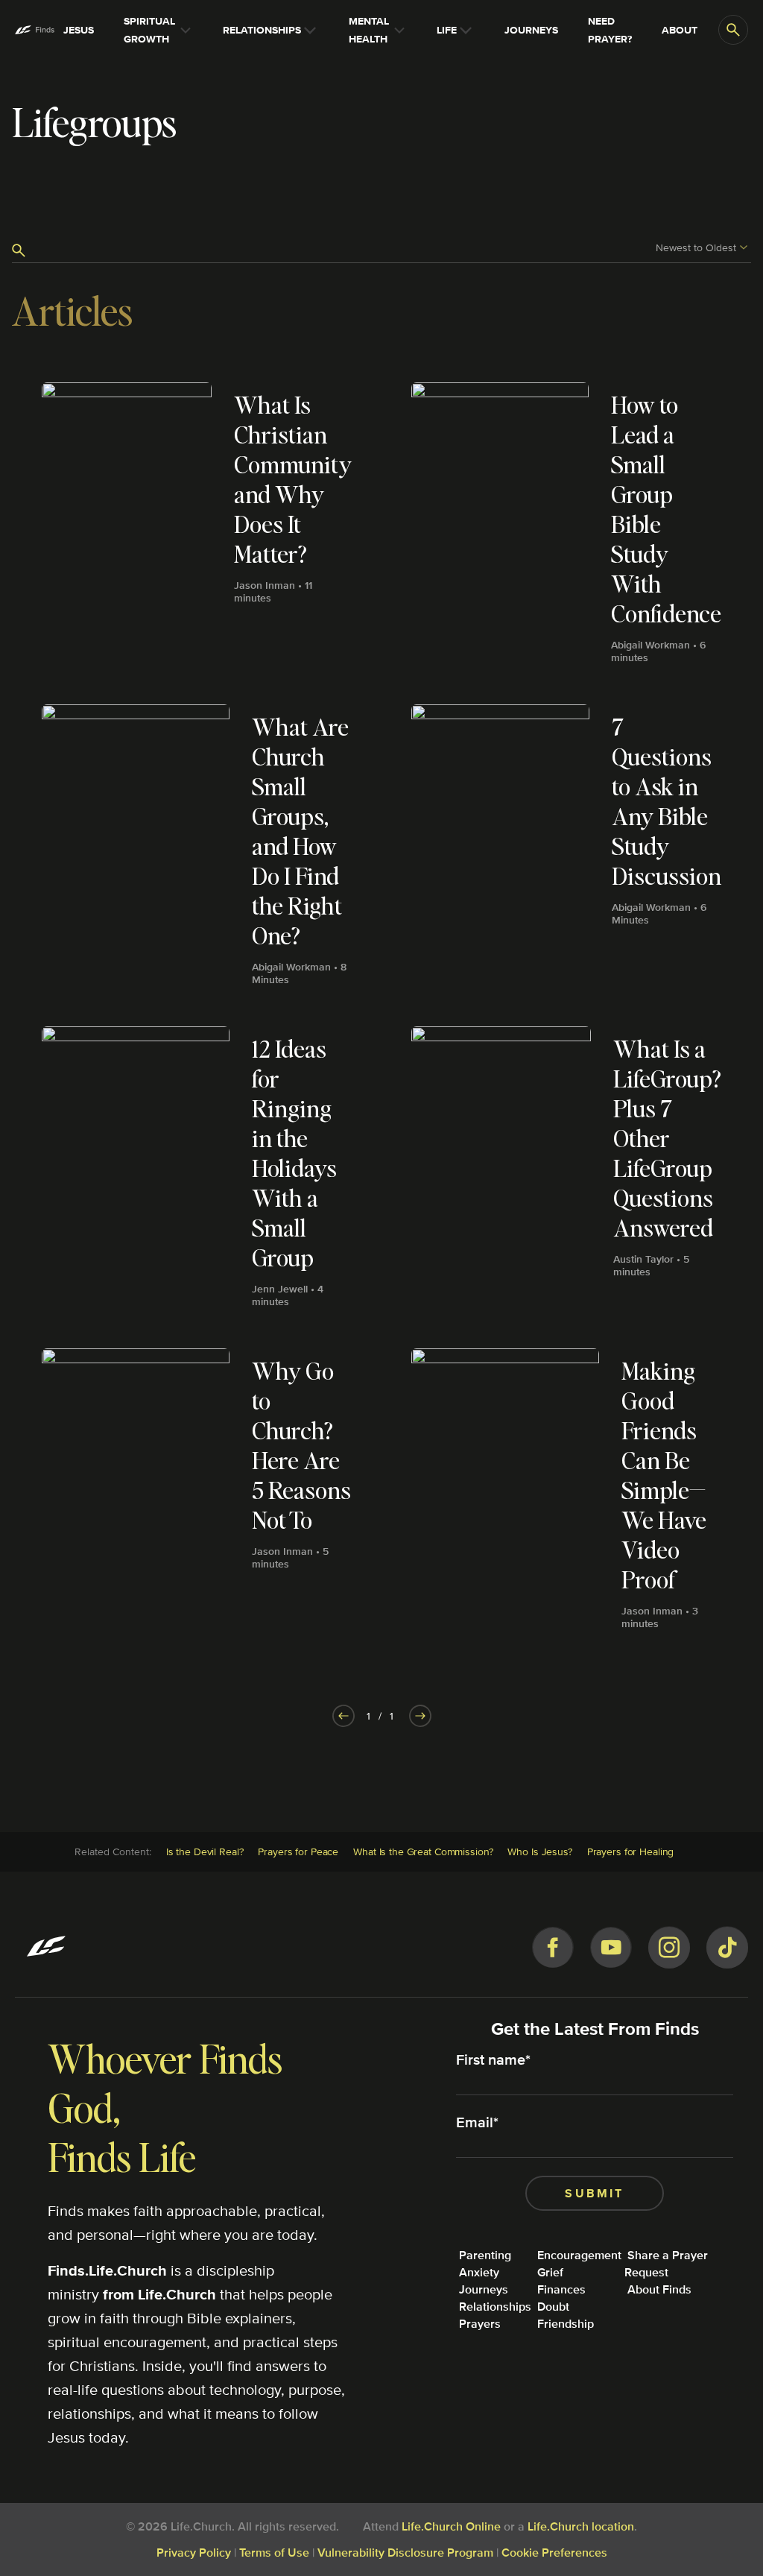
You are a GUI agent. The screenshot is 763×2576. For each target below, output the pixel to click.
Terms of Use (274, 2553)
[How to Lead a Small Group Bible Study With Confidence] (566, 528)
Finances (561, 2289)
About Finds (659, 2289)
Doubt (553, 2307)
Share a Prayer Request (666, 2264)
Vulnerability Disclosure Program (405, 2553)
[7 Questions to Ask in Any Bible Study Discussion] (566, 850)
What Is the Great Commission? (423, 1851)
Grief (550, 2272)
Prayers (480, 2324)
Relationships (495, 2307)
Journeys (484, 2289)
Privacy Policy (194, 2553)
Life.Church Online (451, 2526)
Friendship (566, 2324)
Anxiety (479, 2272)
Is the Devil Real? (205, 1851)
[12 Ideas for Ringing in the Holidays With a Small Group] (197, 1172)
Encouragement (579, 2255)
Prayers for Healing (631, 1851)
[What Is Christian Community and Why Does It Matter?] (197, 528)
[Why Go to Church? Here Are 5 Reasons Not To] (197, 1494)
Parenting (485, 2255)
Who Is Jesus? (539, 1851)
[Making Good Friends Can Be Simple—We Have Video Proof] (566, 1494)
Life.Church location (581, 2526)
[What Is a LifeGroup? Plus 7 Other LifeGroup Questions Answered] (566, 1172)
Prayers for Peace (298, 1851)
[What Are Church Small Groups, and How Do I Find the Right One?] (197, 850)
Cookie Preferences (554, 2553)
